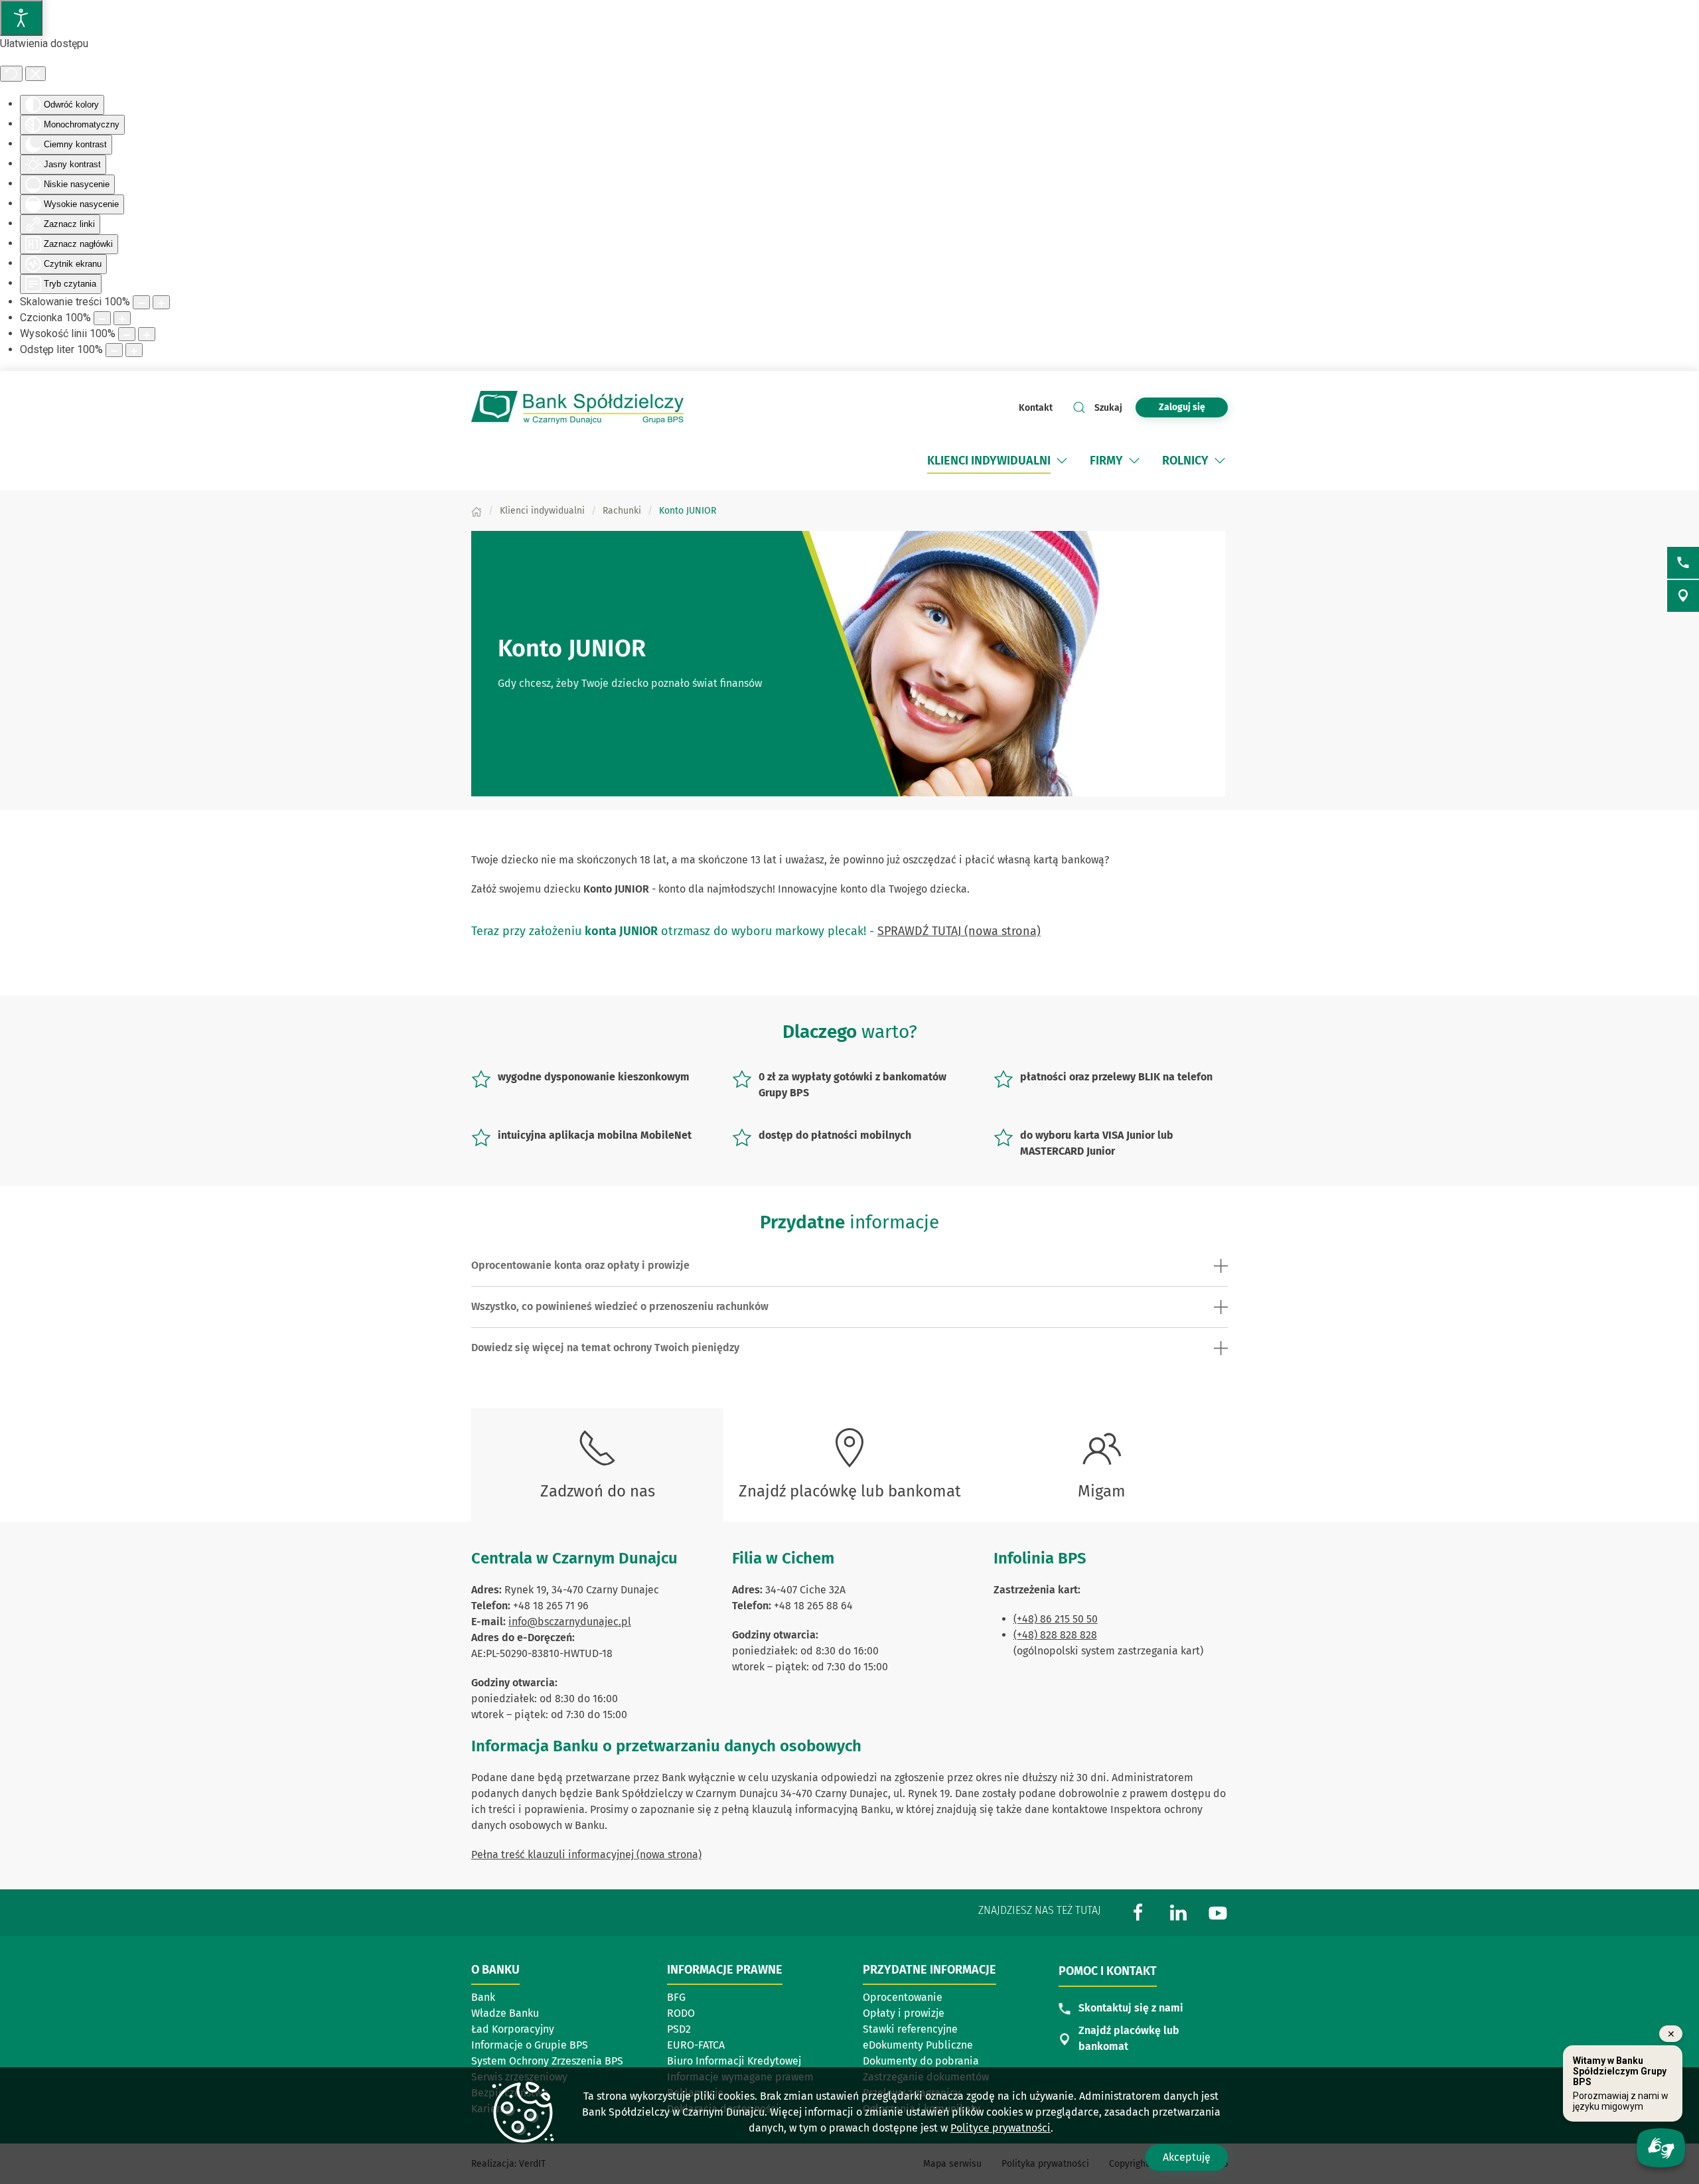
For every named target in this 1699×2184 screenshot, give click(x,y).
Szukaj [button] (1108, 408)
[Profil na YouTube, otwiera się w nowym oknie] (1218, 1912)
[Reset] (11, 74)
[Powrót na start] (577, 407)
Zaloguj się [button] (1182, 407)
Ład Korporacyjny (513, 2029)
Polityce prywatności (1000, 2128)
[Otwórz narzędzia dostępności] (21, 18)
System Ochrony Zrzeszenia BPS (547, 2061)
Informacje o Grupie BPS (534, 2046)
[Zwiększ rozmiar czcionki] (122, 318)
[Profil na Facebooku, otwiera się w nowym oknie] (1138, 1912)
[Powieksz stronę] (161, 302)
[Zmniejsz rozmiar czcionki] (102, 318)
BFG (676, 1997)
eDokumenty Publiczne (918, 2045)
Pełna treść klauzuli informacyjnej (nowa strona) (586, 1855)
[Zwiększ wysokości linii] (147, 334)
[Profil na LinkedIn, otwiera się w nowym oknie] (1178, 1912)
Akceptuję (1187, 2157)
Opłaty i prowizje (904, 2013)
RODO (681, 2013)
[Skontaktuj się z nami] (1683, 563)
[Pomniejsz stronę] (141, 302)
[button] (1062, 461)
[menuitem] (989, 461)
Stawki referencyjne (910, 2029)
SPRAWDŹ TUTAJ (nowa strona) (959, 931)
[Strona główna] (477, 511)
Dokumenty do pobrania (921, 2061)
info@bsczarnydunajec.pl (570, 1622)
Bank (483, 1997)
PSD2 (679, 2029)
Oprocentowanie (925, 1998)
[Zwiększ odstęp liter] (134, 350)
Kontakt (1036, 408)
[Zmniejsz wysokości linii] (127, 334)
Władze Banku (505, 2013)
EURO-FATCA (696, 2045)
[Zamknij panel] (36, 74)
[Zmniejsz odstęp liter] (114, 350)
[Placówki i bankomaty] (1683, 596)
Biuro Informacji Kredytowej (734, 2061)
